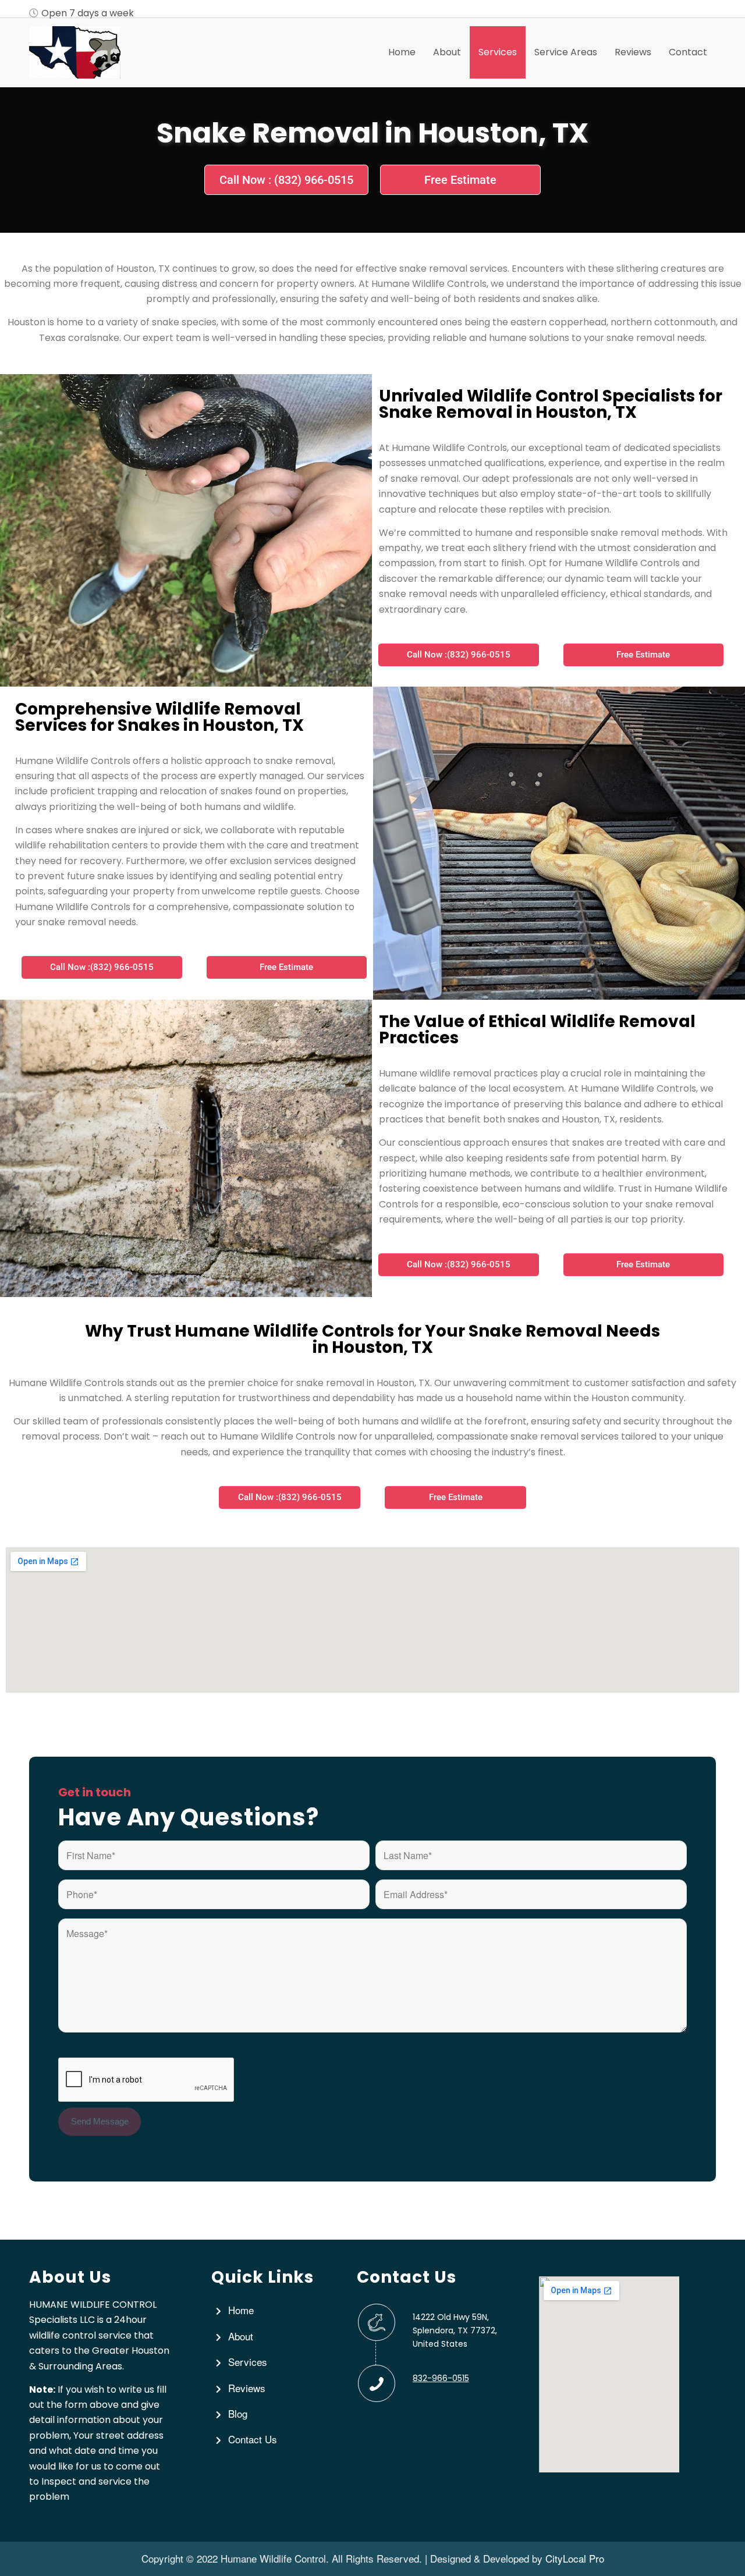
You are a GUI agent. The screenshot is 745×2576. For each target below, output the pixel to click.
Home (241, 2310)
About (241, 2336)
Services (248, 2362)
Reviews (247, 2388)
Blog (238, 2413)
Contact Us (253, 2439)
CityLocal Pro (575, 2558)
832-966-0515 (441, 2378)
